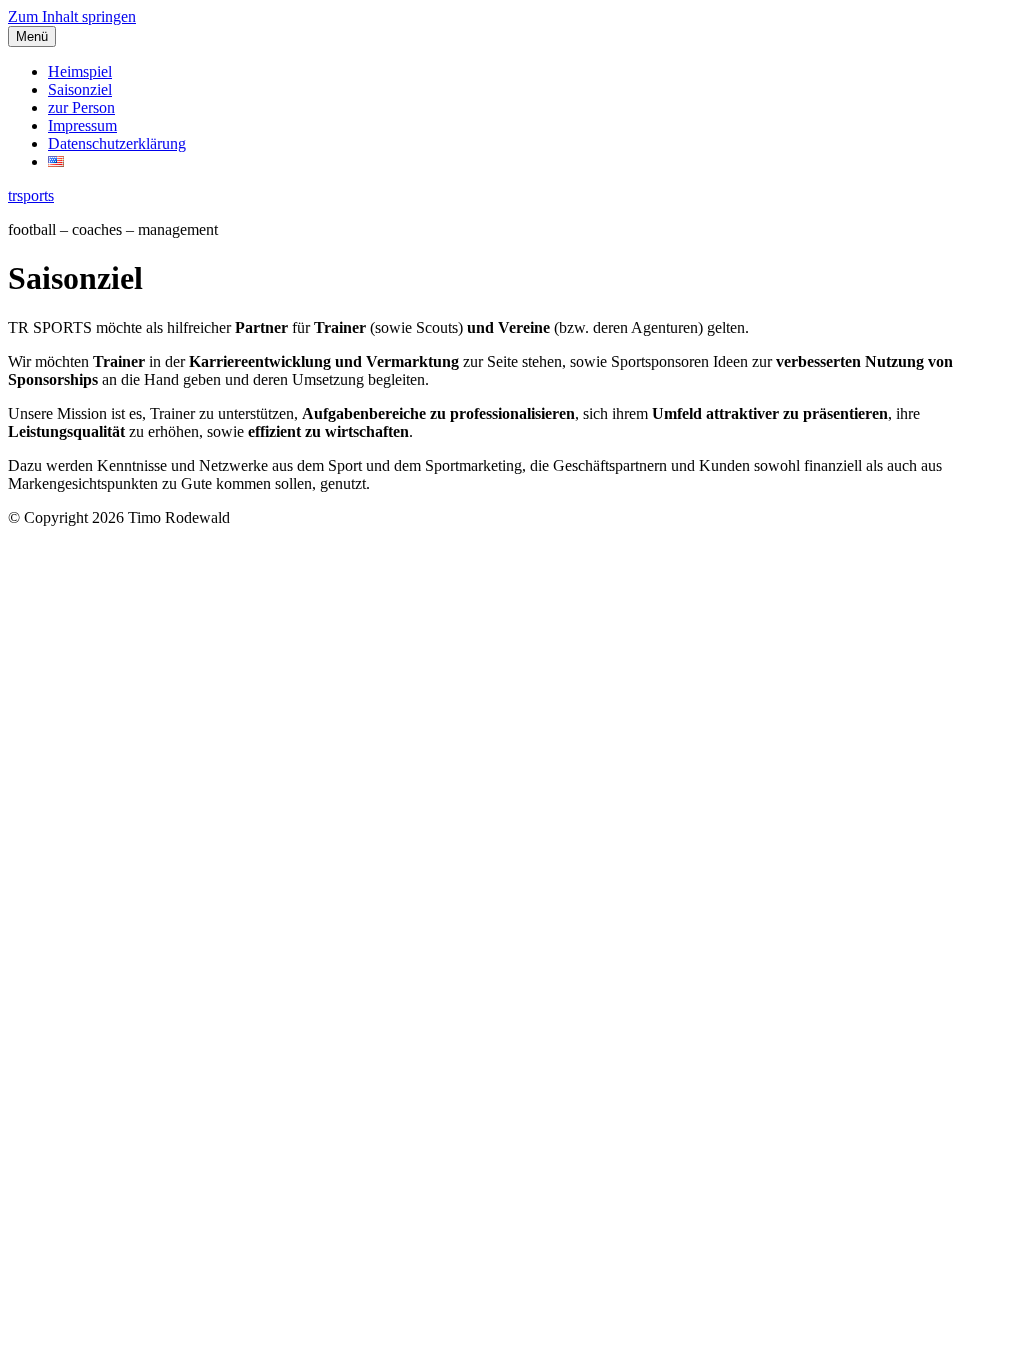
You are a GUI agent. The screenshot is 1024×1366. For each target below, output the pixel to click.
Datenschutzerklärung (117, 143)
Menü (32, 36)
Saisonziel (80, 89)
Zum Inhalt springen (72, 16)
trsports (31, 195)
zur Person (81, 107)
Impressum (82, 125)
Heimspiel (80, 71)
